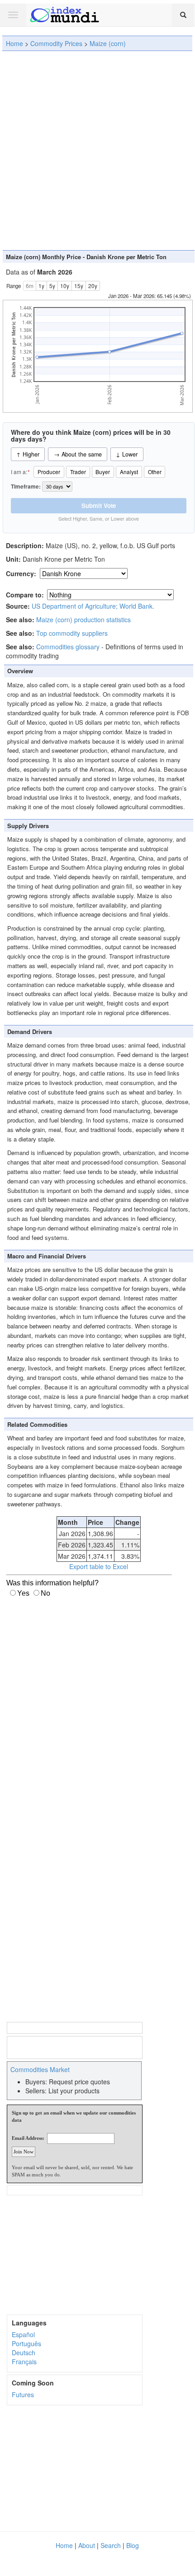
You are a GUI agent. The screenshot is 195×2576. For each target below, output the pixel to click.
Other (155, 472)
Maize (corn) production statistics (83, 620)
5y (52, 286)
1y (41, 286)
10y (65, 286)
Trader (78, 472)
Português (26, 2343)
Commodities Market (40, 2069)
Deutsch (24, 2352)
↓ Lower (127, 454)
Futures (23, 2394)
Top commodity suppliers (72, 633)
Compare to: (25, 595)
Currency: (22, 573)
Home (14, 43)
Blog (133, 2545)
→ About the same (78, 454)
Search (111, 2545)
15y (79, 286)
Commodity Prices (56, 43)
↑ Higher (28, 454)
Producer (49, 472)
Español (23, 2334)
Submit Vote (99, 505)
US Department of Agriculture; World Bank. (93, 606)
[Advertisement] (97, 150)
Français (24, 2362)
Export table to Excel (99, 1566)
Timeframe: (26, 487)
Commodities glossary (68, 647)
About (87, 2545)
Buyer (103, 472)
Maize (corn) (108, 43)
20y (93, 286)
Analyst (129, 472)
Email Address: (28, 2138)
